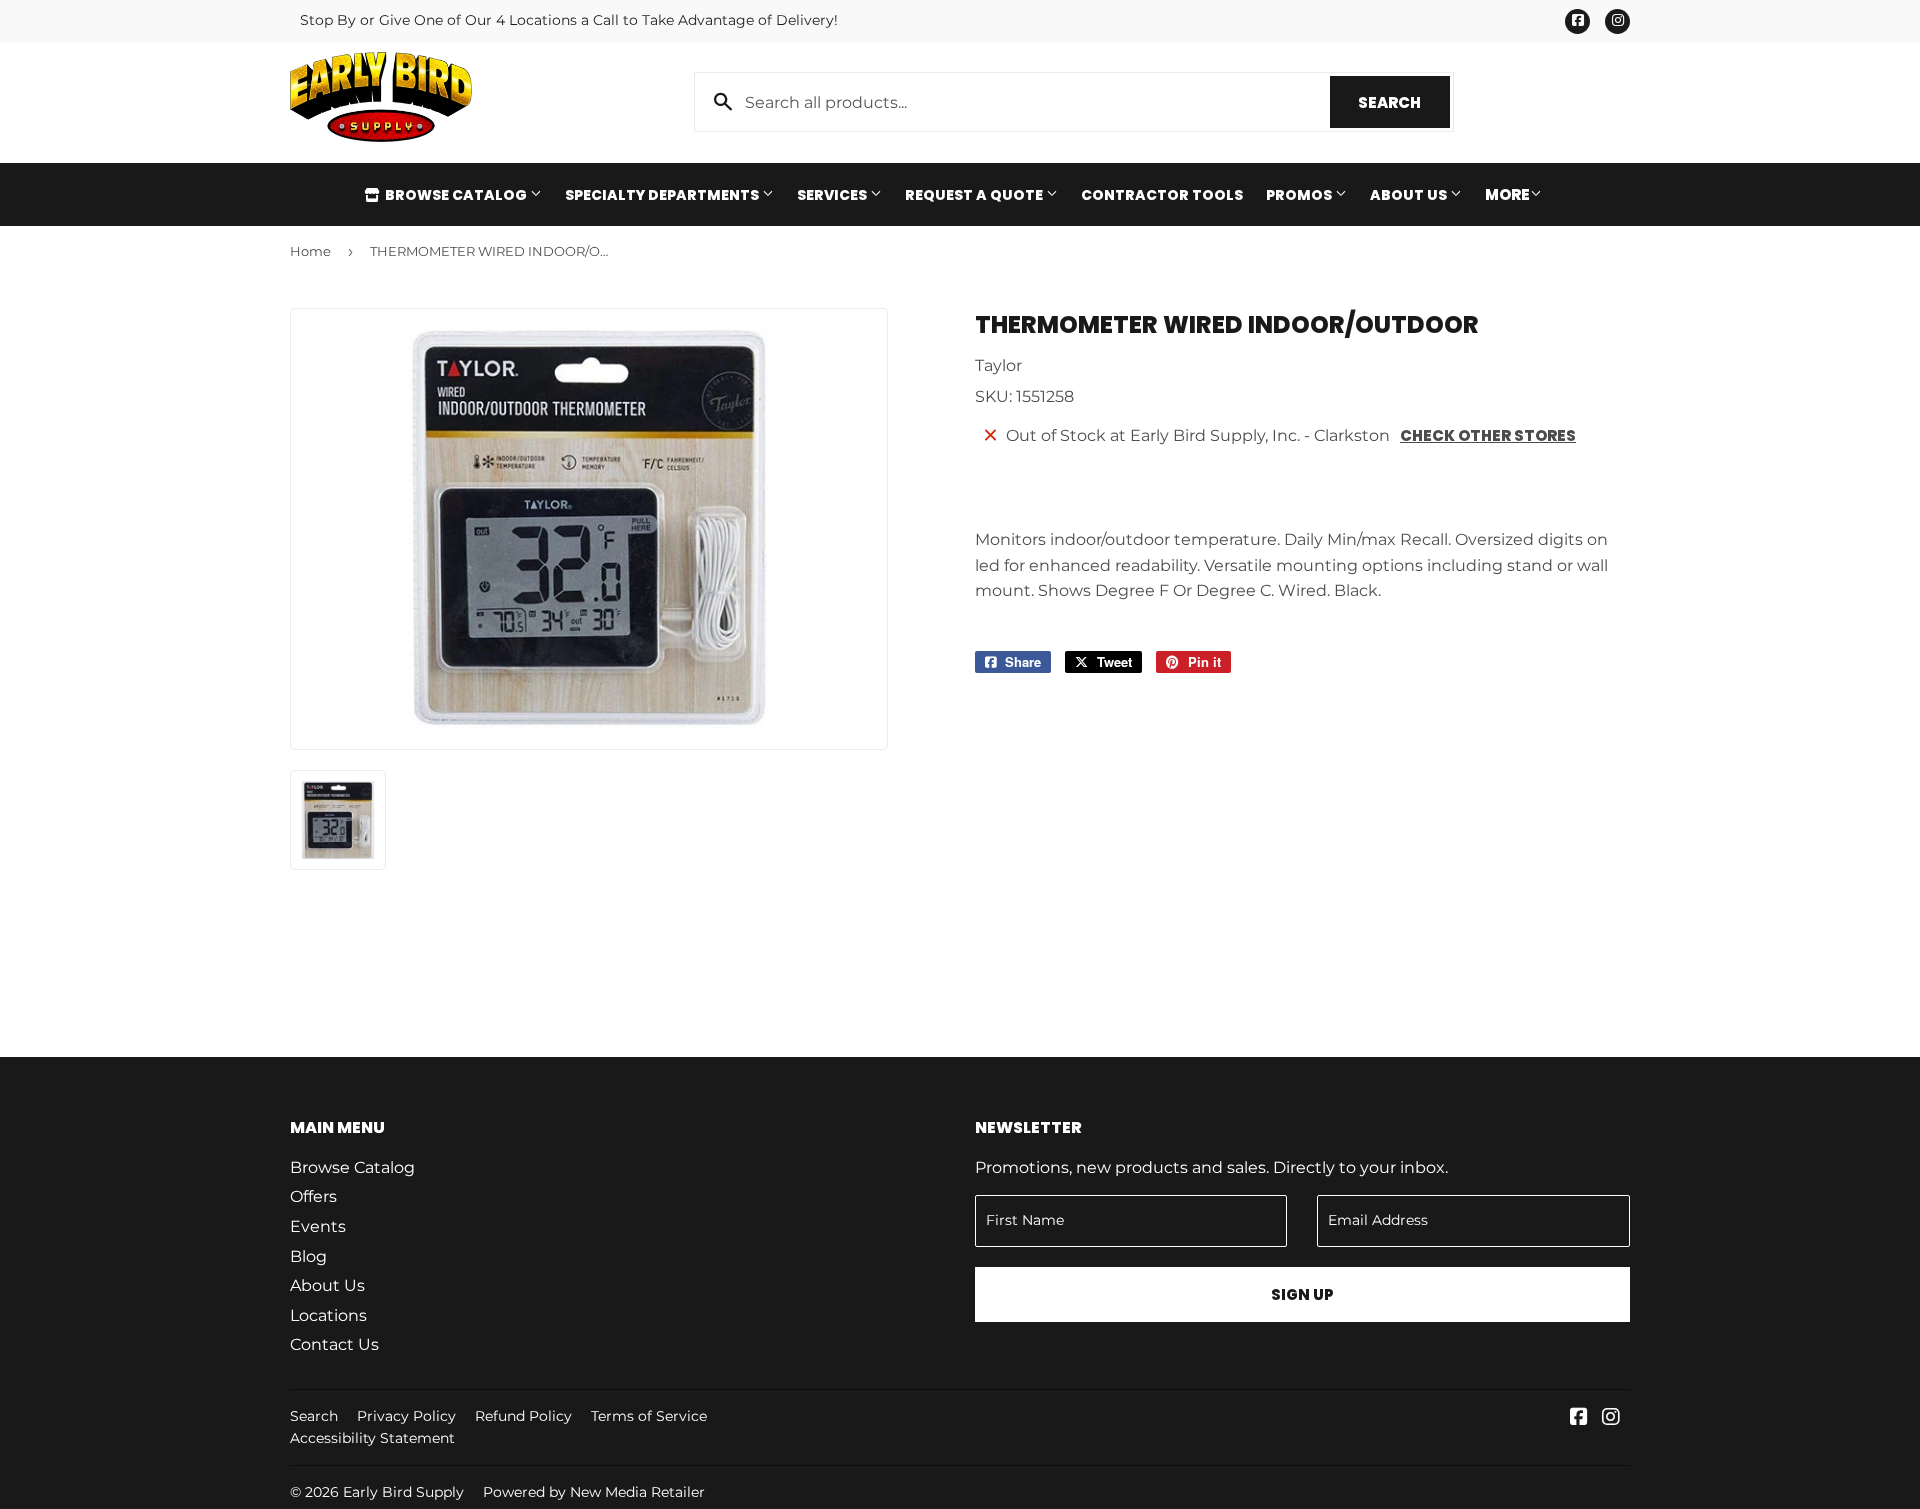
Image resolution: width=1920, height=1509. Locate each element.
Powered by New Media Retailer (594, 1492)
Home (310, 251)
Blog (308, 1256)
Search (1404, 102)
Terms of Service (649, 1416)
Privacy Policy (406, 1416)
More (1507, 194)
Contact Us (334, 1344)
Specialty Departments (663, 195)
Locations (328, 1315)
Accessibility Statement (372, 1438)
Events (318, 1226)
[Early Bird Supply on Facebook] (1579, 1418)
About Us (1410, 195)
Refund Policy (523, 1416)
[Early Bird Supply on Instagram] (1611, 1418)
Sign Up (1302, 1294)
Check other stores (1488, 435)
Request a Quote (975, 195)
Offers (313, 1196)
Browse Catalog (456, 195)
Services (833, 195)
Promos (1300, 195)
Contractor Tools (1162, 195)
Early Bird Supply (403, 1492)
